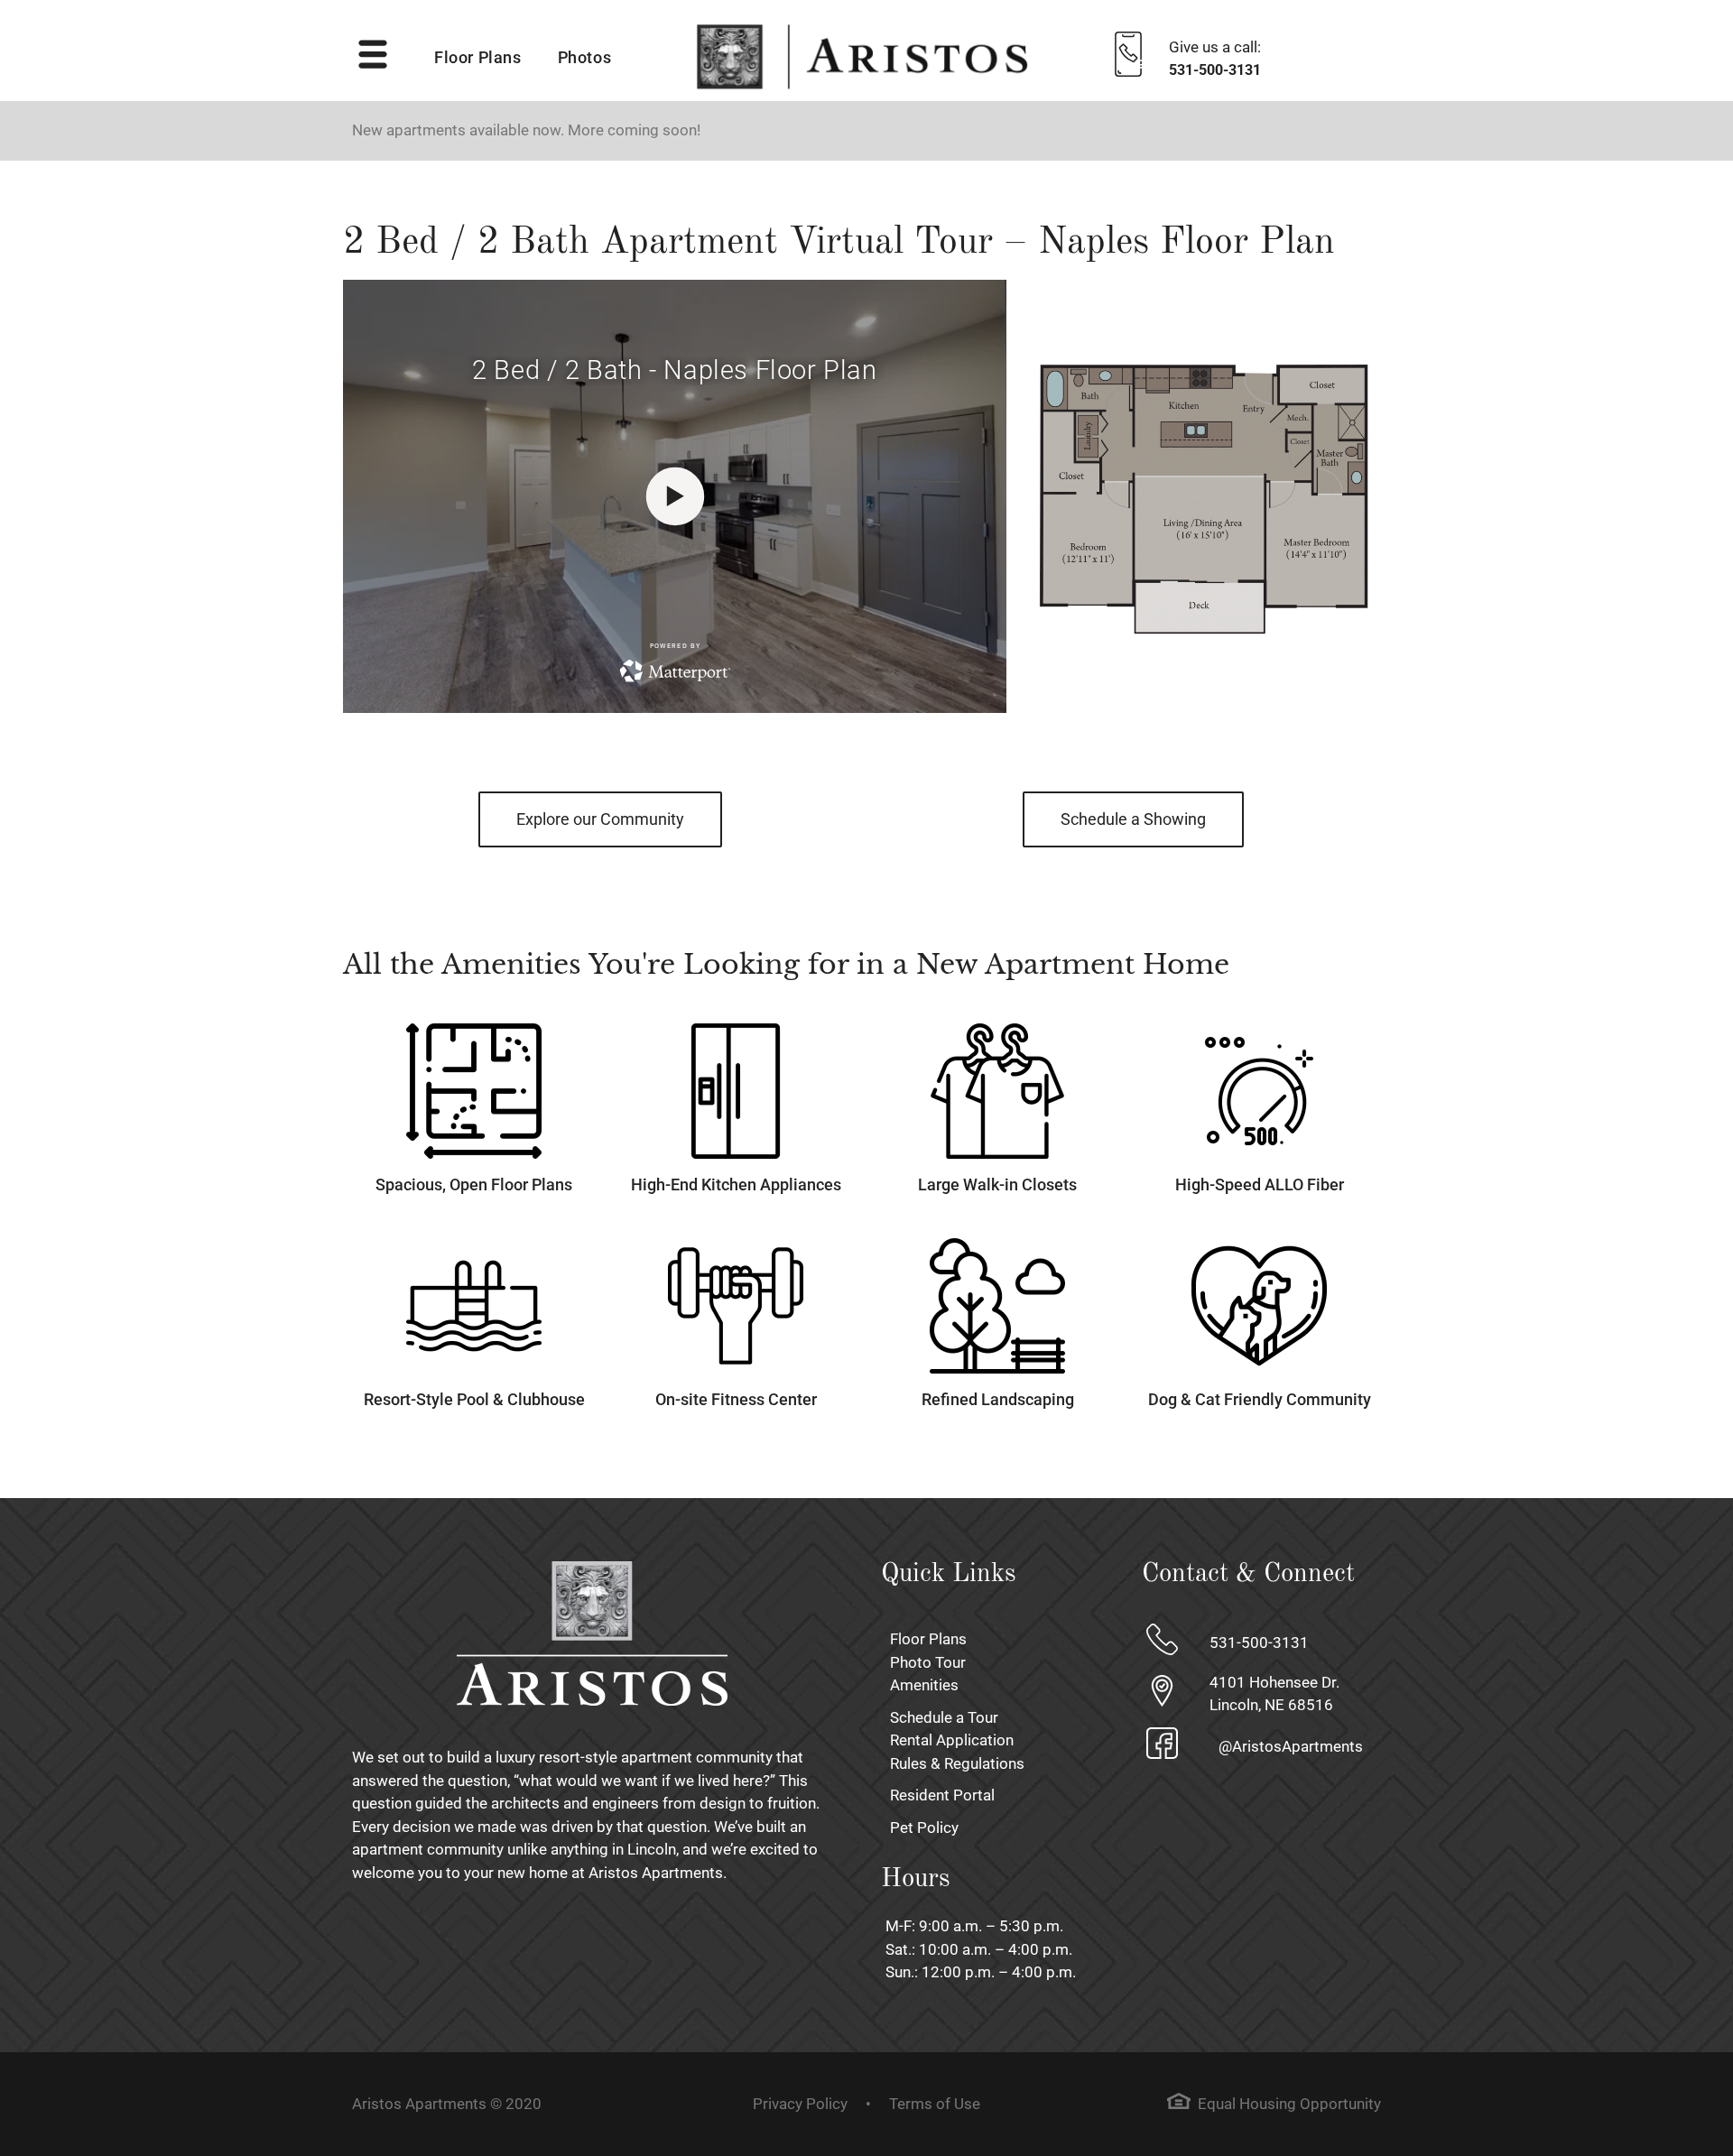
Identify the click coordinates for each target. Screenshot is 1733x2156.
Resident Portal (942, 1795)
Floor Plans (478, 58)
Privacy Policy (800, 2104)
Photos (585, 58)
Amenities (924, 1685)
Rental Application (952, 1740)
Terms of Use (935, 2104)
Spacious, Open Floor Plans (474, 1184)
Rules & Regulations (957, 1763)
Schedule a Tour (944, 1717)
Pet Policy (924, 1828)
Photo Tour (928, 1662)
